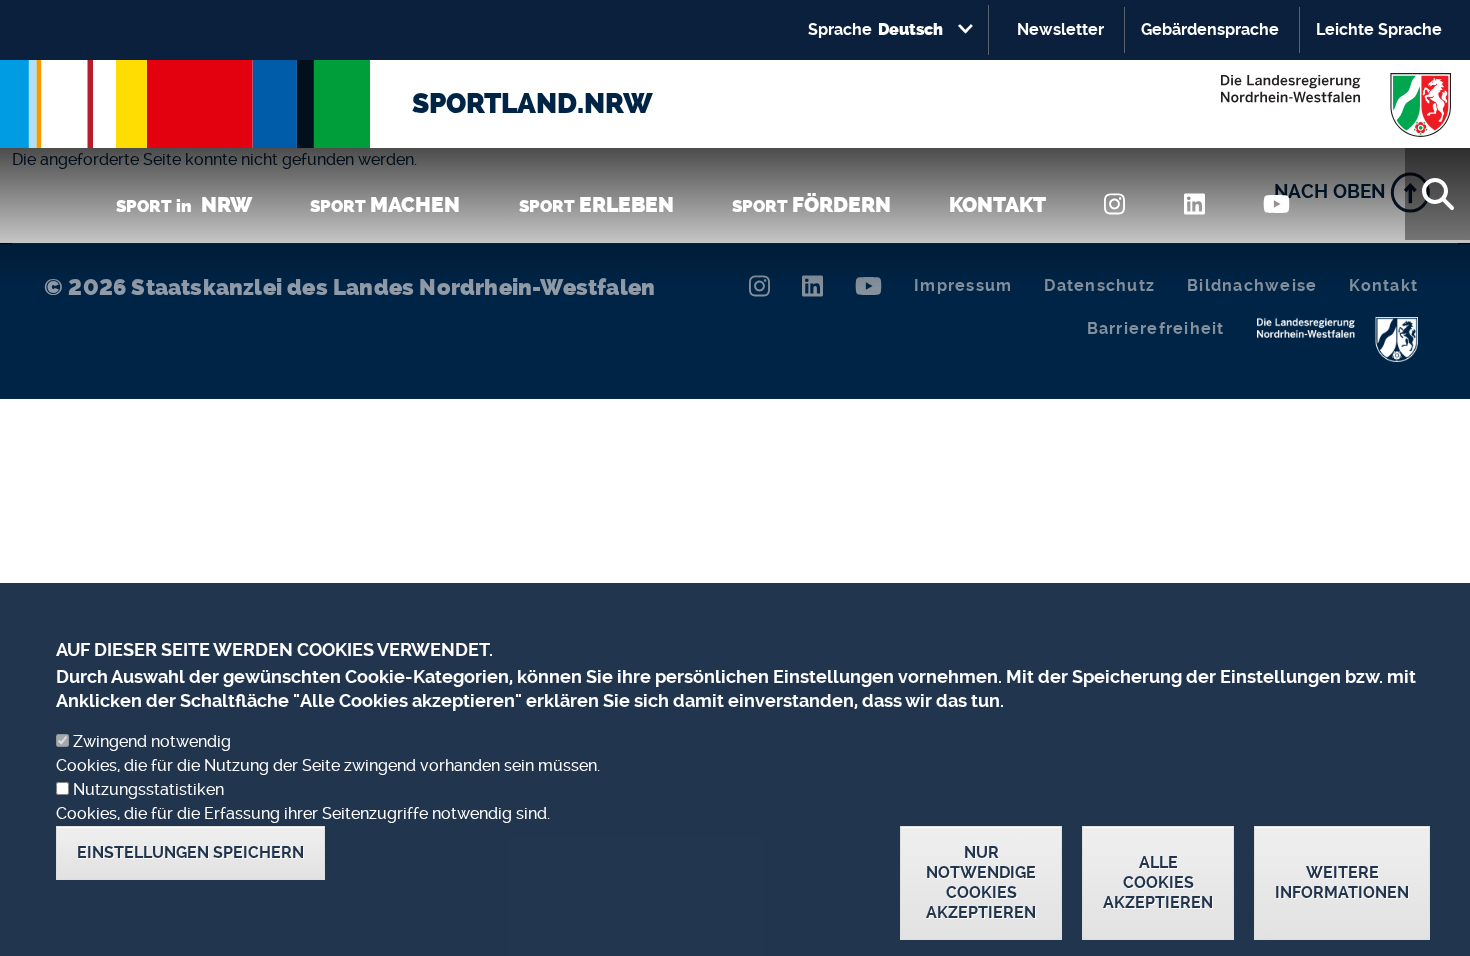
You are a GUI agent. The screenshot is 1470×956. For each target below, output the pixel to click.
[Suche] (1437, 194)
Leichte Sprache (1379, 29)
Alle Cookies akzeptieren (1158, 882)
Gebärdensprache (1210, 29)
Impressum (963, 285)
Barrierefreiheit (1156, 328)
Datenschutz (1099, 285)
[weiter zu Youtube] (1276, 204)
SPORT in (184, 204)
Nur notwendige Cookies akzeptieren (981, 882)
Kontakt (1383, 285)
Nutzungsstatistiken (148, 789)
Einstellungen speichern (190, 852)
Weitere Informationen (1342, 882)
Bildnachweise (1252, 285)
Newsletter (1060, 29)
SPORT (385, 204)
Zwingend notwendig (152, 741)
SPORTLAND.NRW (532, 103)
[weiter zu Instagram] (1114, 204)
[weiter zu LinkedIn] (1194, 204)
